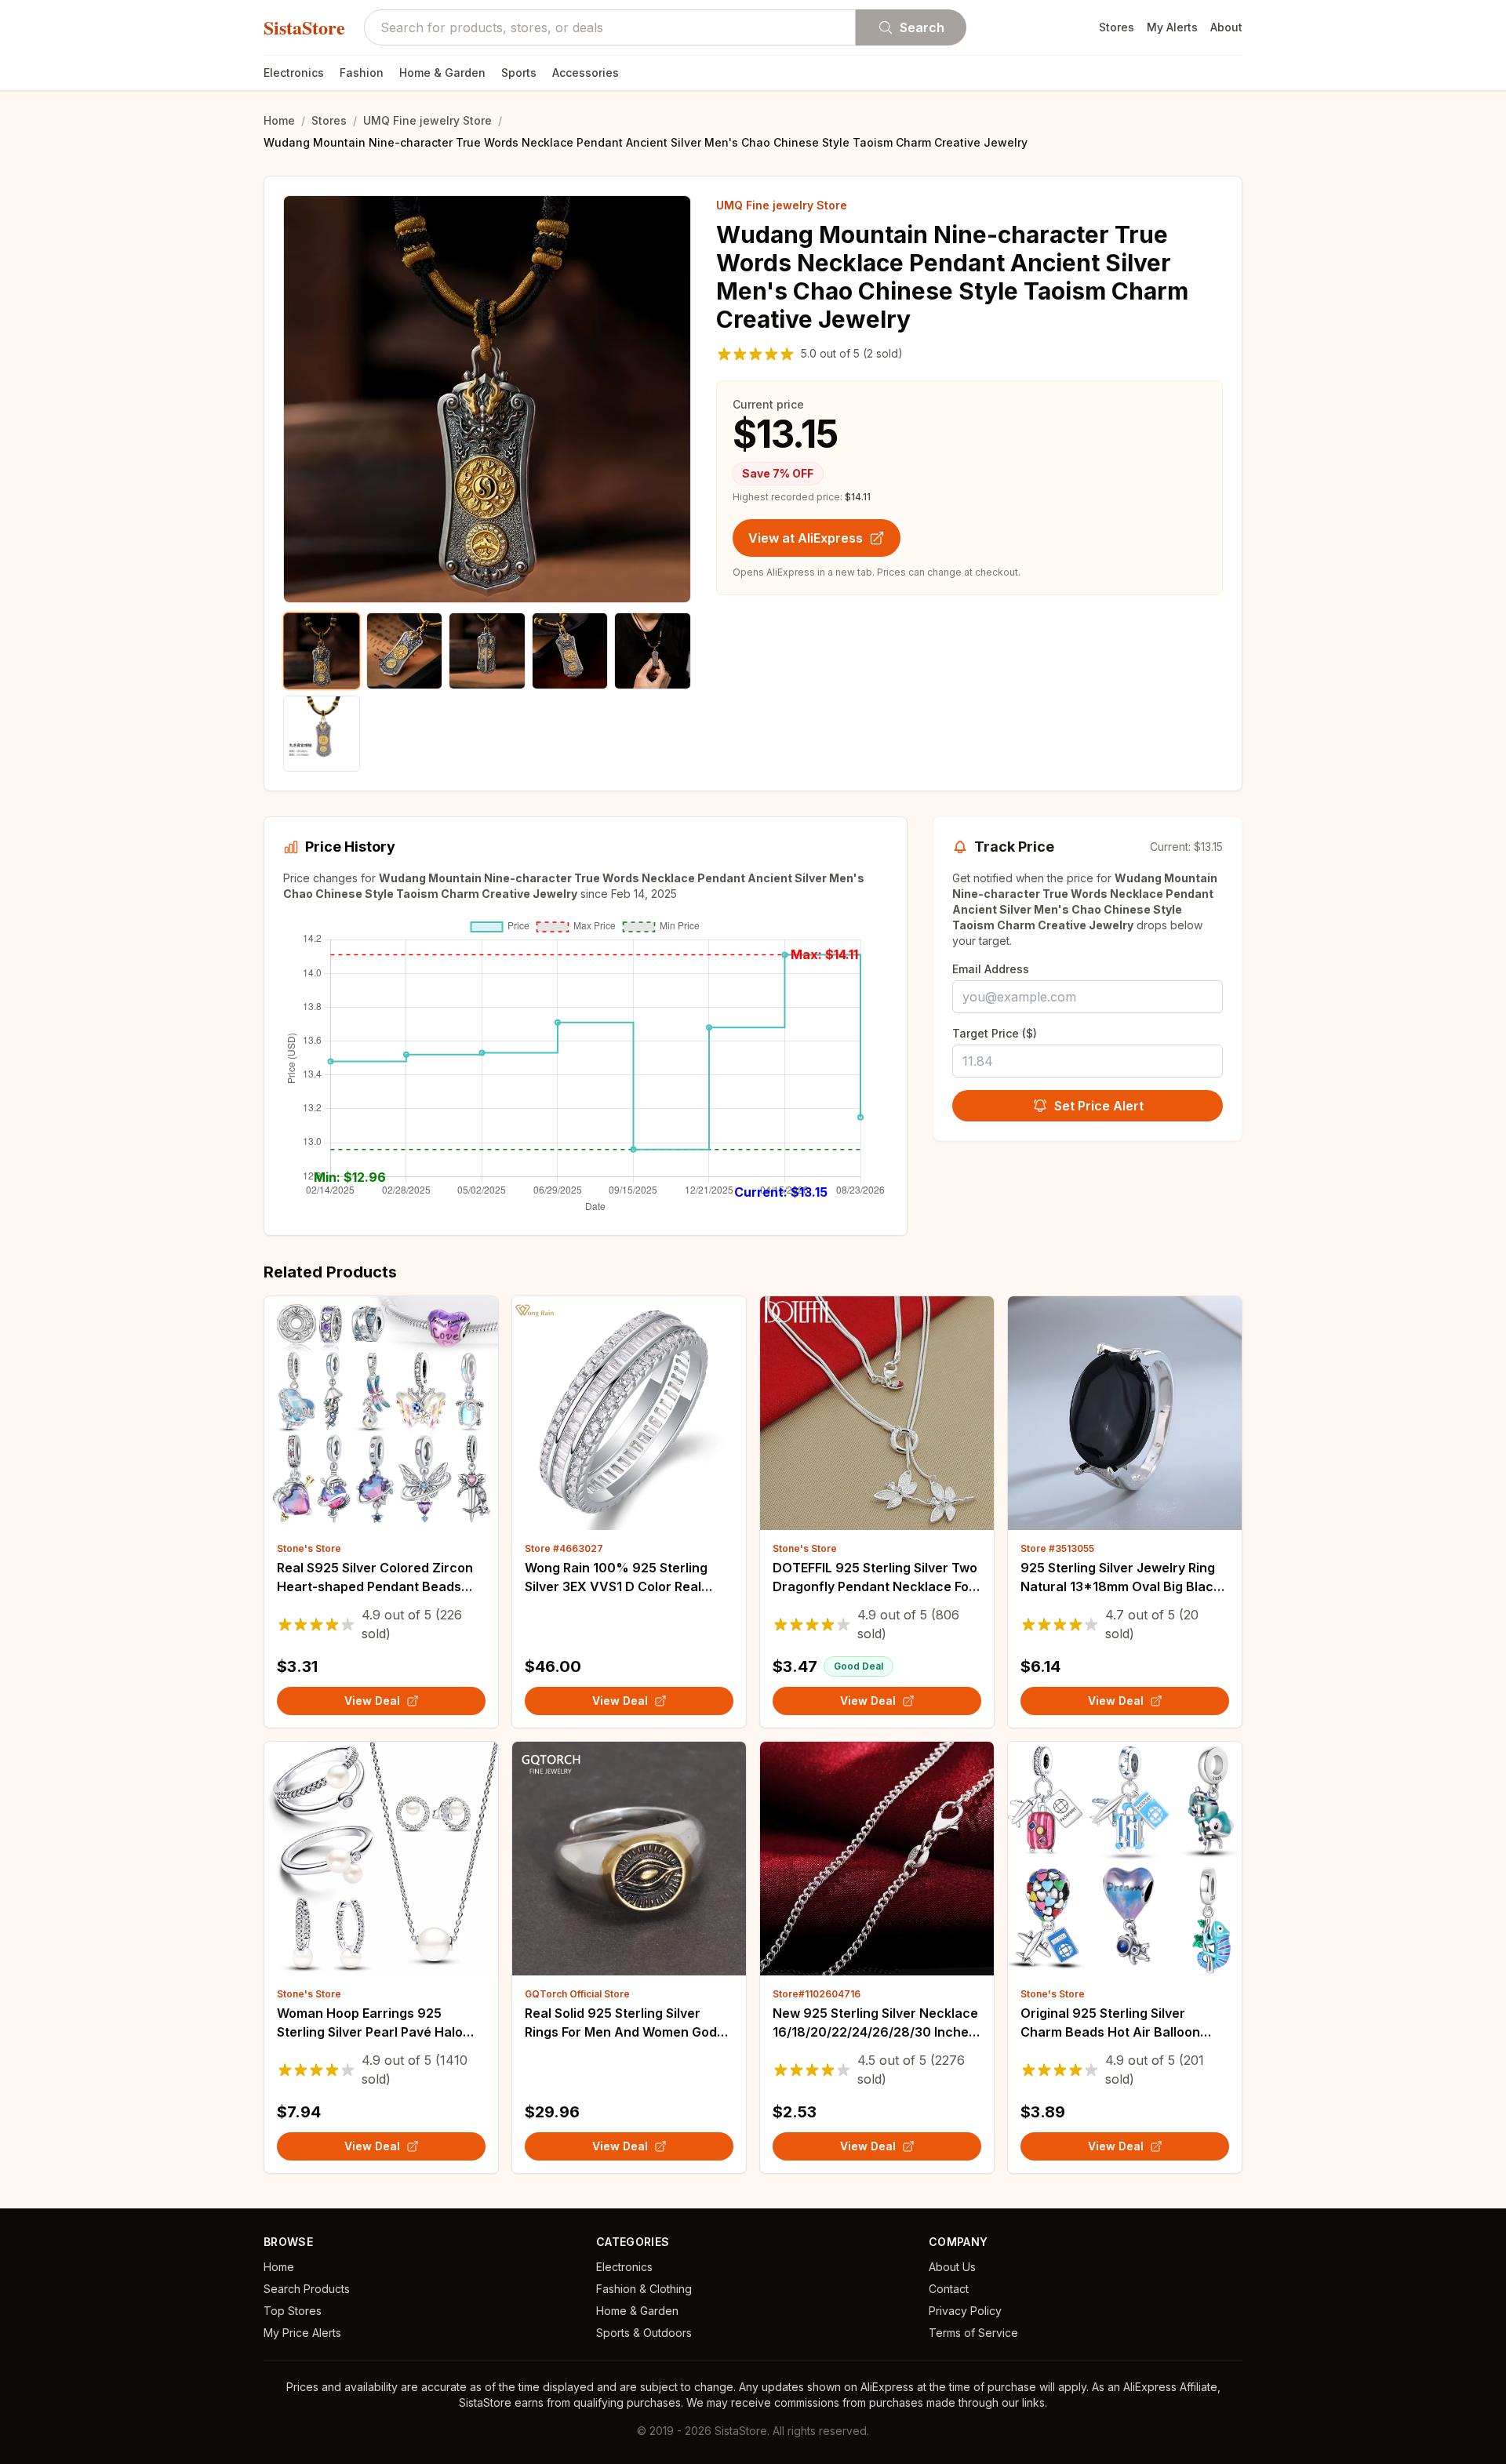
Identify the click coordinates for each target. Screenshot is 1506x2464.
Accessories (586, 73)
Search (922, 27)
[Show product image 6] (322, 734)
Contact (949, 2289)
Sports (519, 73)
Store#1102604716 (817, 1994)
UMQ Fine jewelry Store (427, 120)
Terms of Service (973, 2333)
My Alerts (1172, 27)
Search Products (307, 2289)
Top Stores (293, 2311)
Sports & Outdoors (644, 2333)
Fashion (362, 73)
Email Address (991, 969)
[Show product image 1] (322, 651)
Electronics (294, 73)
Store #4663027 (564, 1548)
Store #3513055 (1057, 1548)
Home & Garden (442, 73)
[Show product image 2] (405, 651)
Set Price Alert (1099, 1106)
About (1226, 27)
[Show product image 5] (653, 651)
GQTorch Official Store (577, 1994)
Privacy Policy (965, 2311)
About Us (952, 2267)
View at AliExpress (806, 538)
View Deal (372, 1701)
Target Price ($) (995, 1033)
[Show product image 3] (487, 651)
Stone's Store (309, 1548)
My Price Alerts (302, 2333)
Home (279, 120)
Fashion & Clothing (644, 2289)
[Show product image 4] (570, 651)
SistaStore (304, 27)
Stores (1117, 27)
